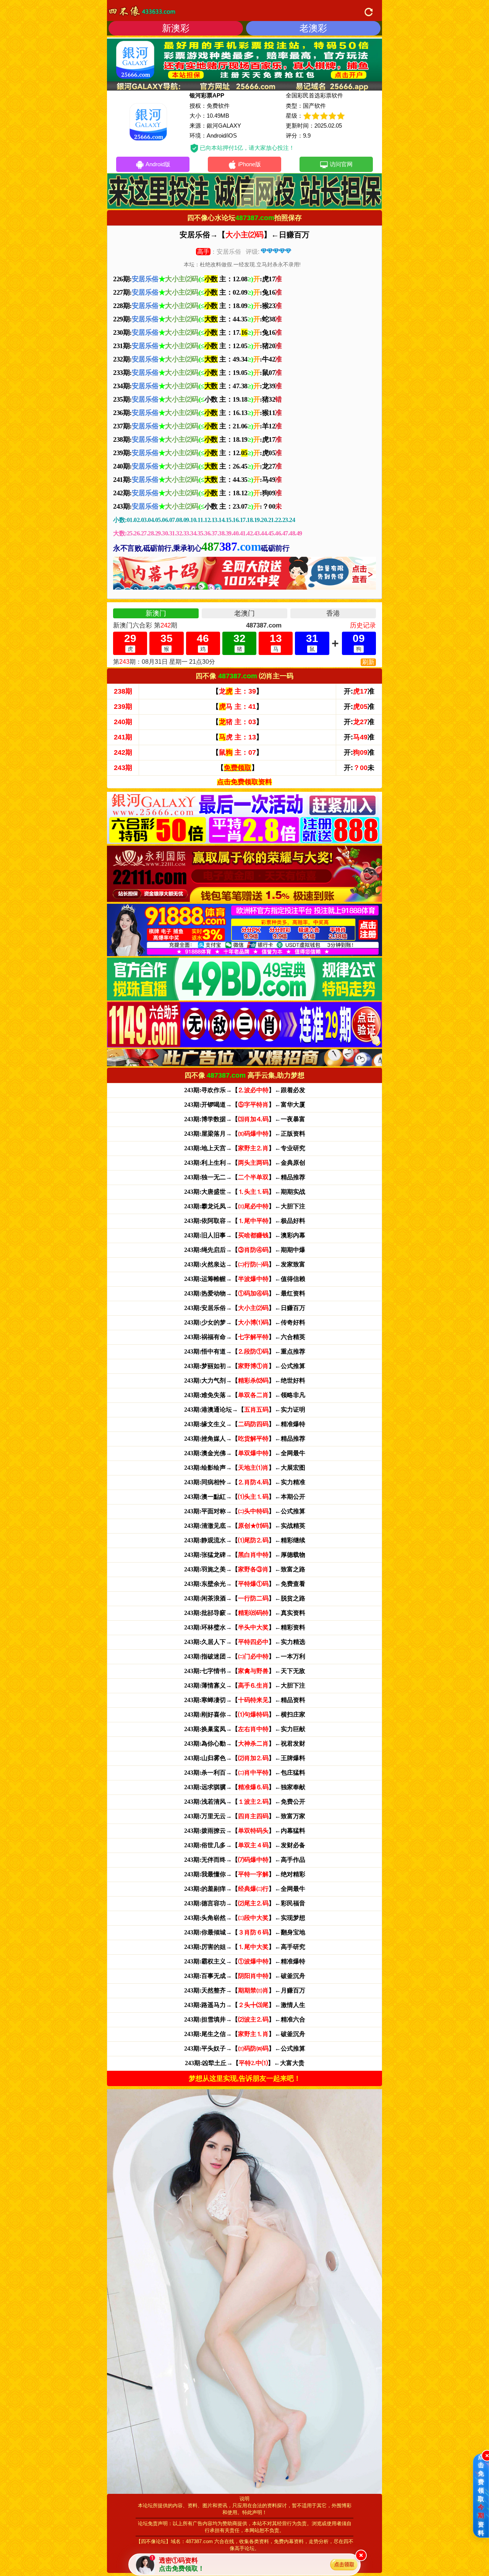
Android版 (158, 164)
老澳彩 (313, 28)
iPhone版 (249, 164)
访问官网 (341, 164)
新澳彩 (176, 28)
